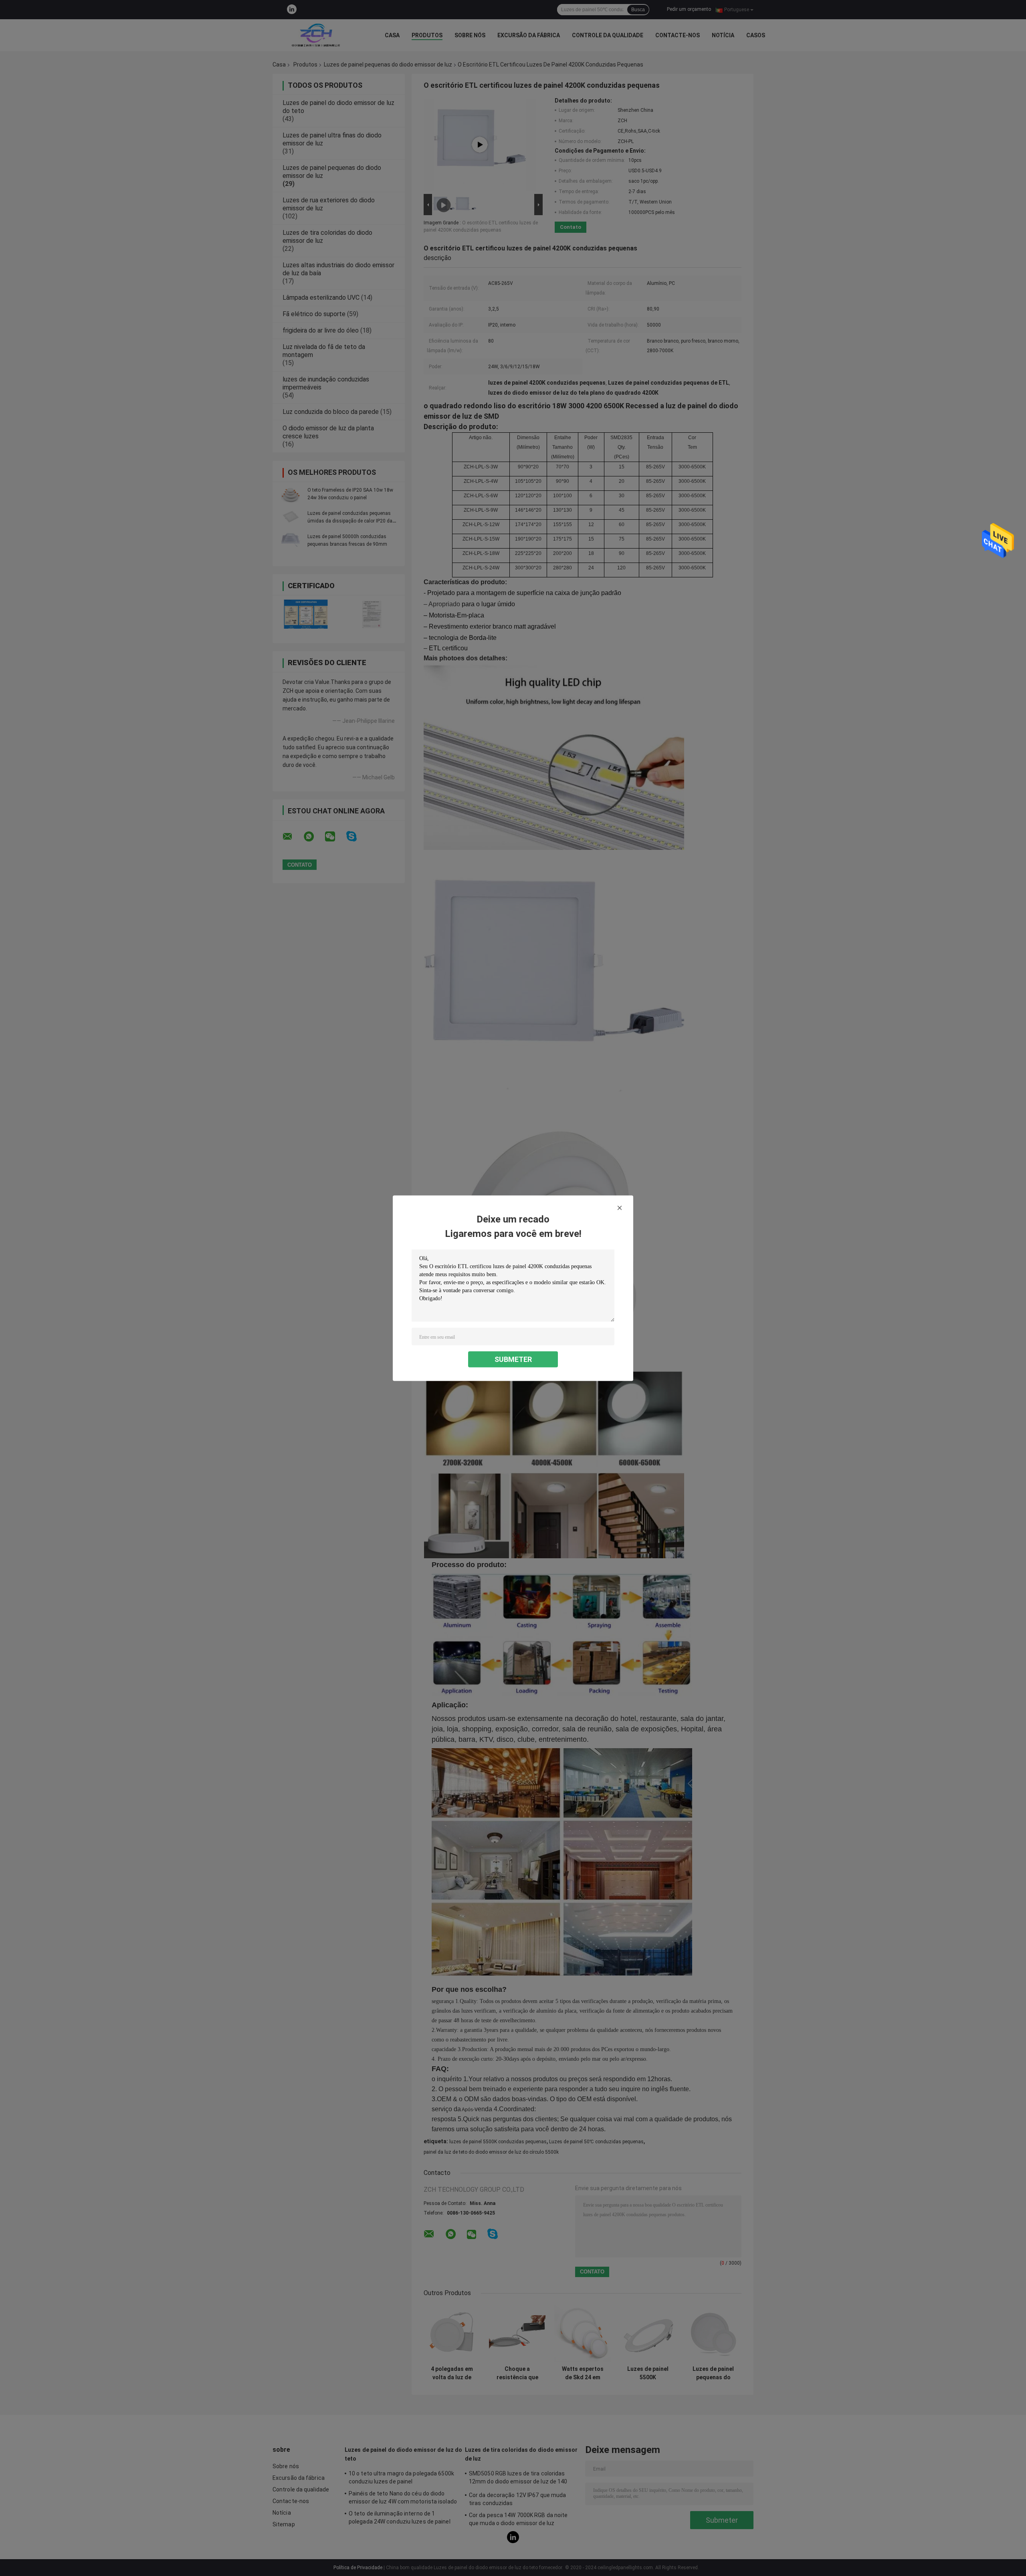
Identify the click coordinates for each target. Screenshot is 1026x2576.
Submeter (513, 1359)
